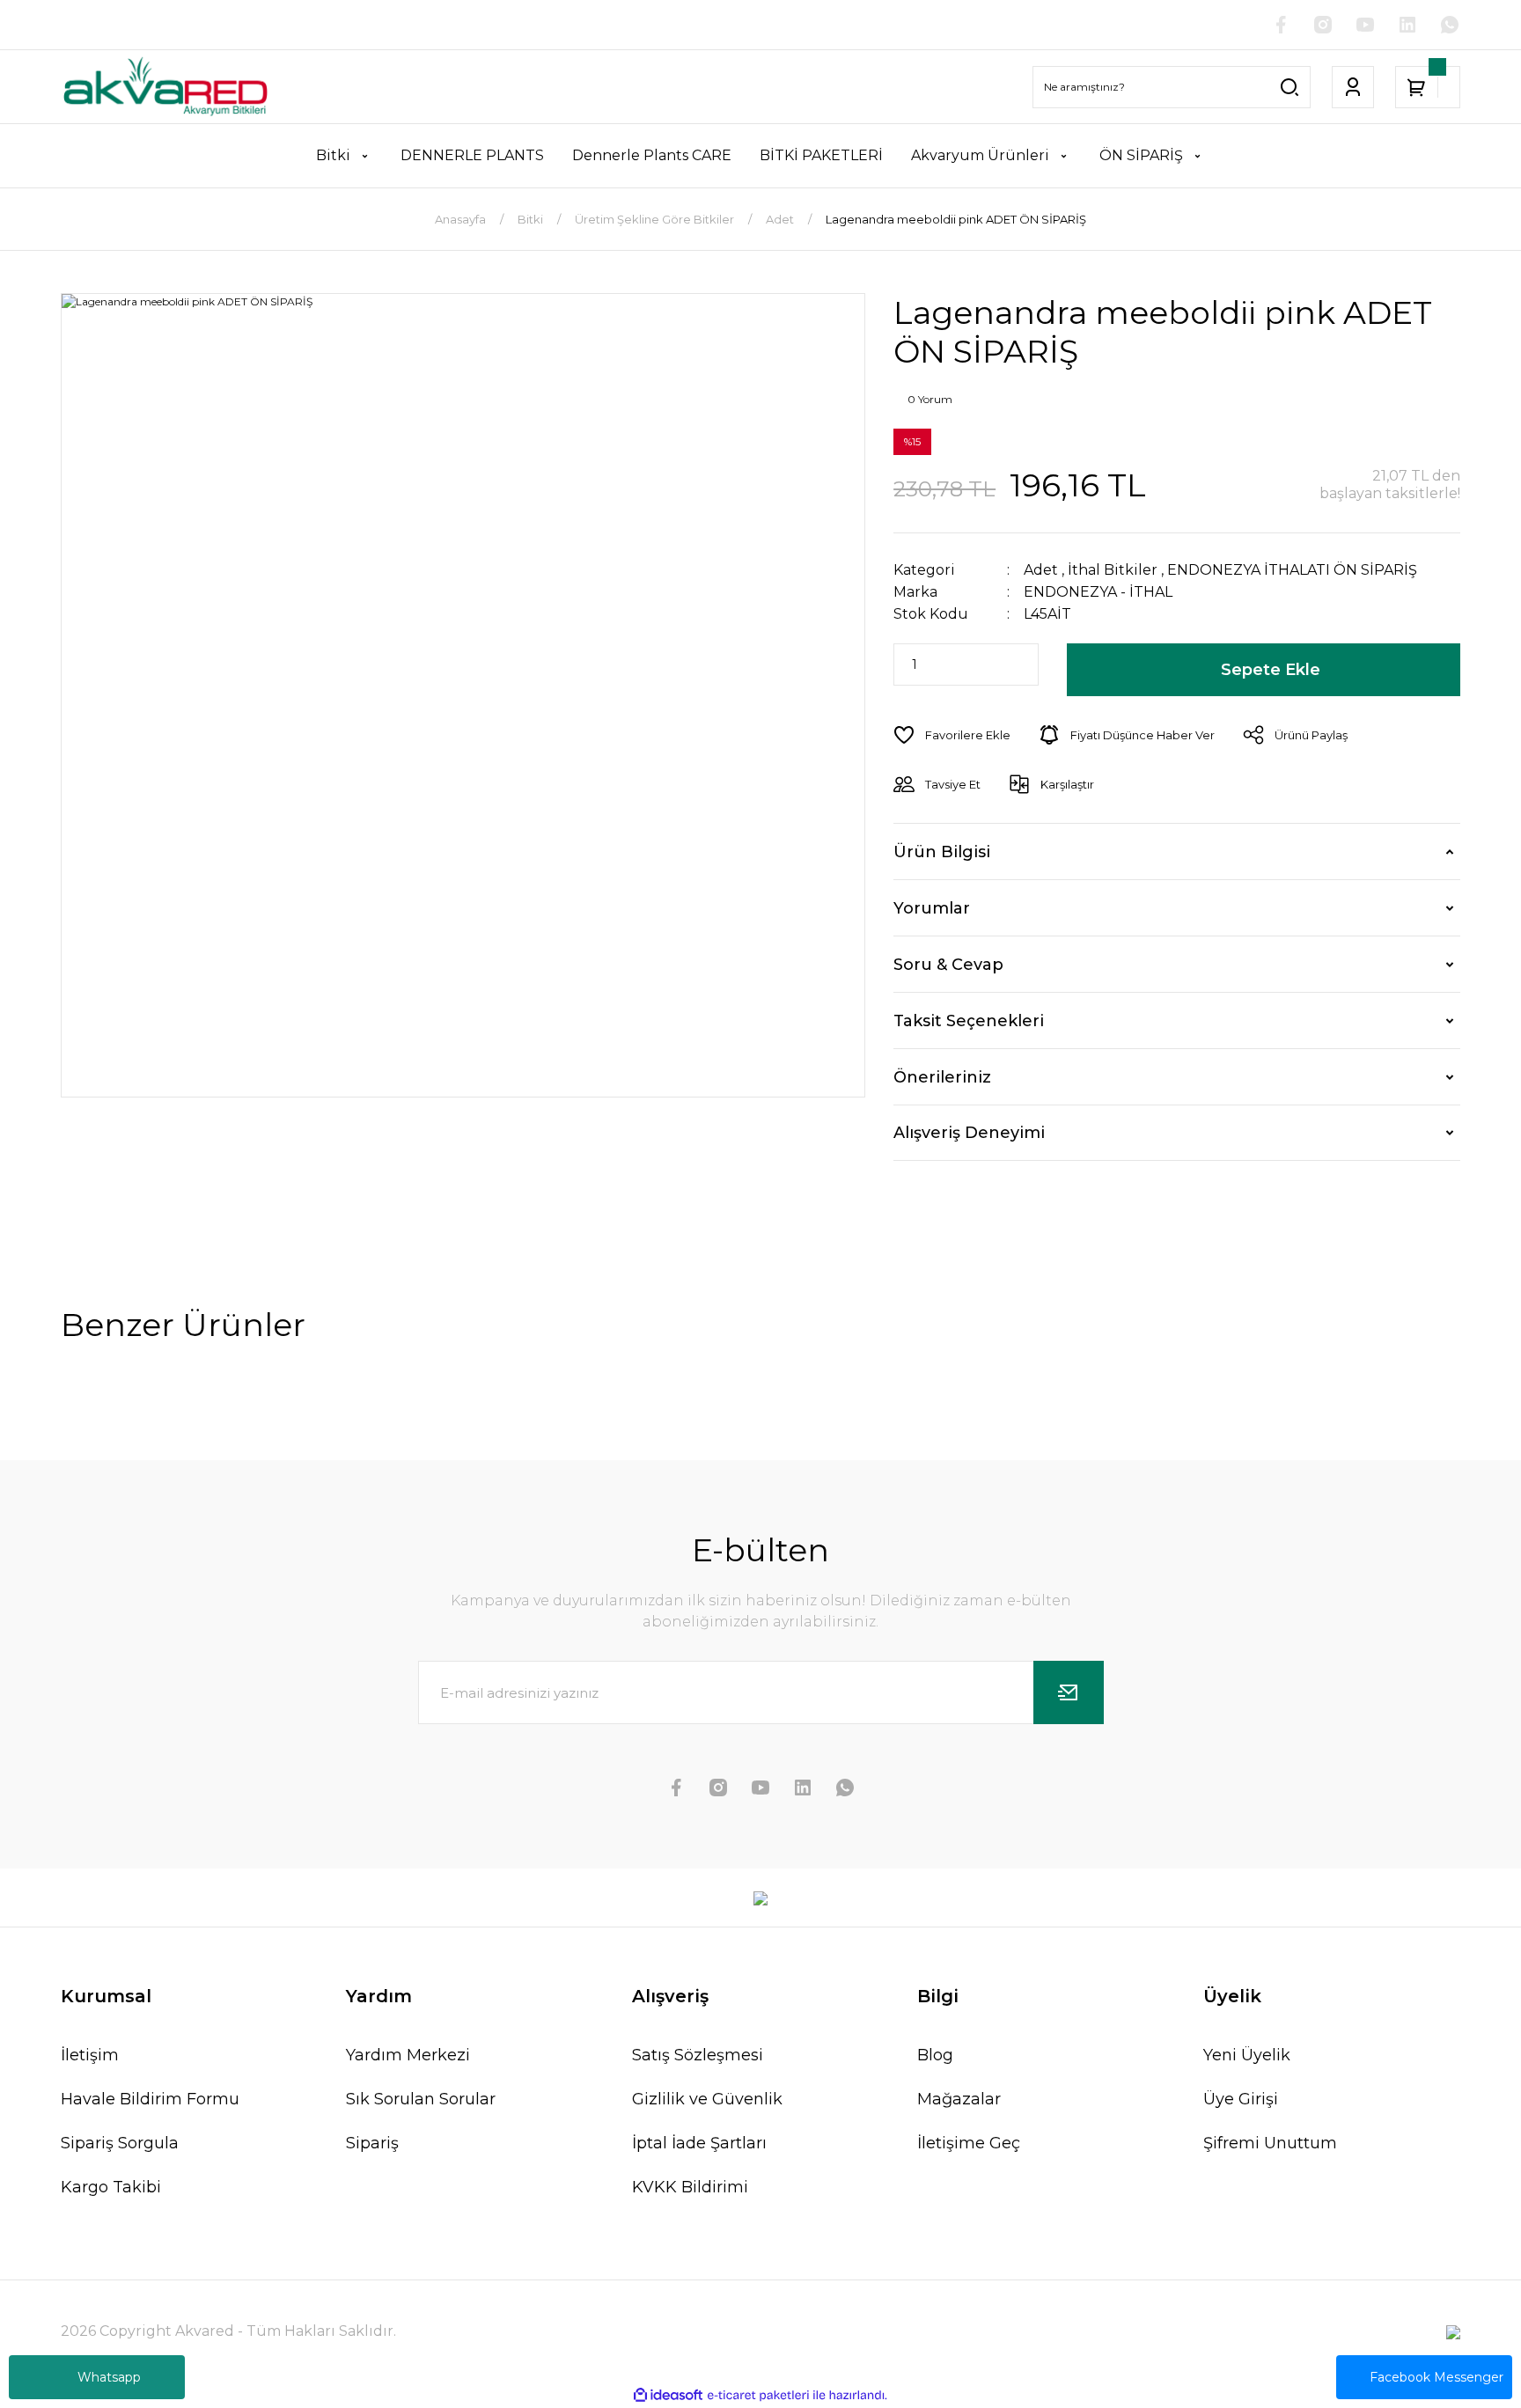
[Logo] (165, 87)
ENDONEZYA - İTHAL (1098, 592)
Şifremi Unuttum (1270, 2143)
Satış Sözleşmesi (698, 2055)
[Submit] (1069, 1692)
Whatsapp (109, 2377)
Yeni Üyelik (1247, 2055)
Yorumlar (932, 908)
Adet (1041, 570)
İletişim (90, 2055)
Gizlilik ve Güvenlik (707, 2099)
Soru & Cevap (948, 965)
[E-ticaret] (758, 2396)
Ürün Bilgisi (942, 852)
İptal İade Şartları (699, 2143)
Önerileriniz (942, 1077)
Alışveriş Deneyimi (969, 1133)
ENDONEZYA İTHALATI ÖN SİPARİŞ (1292, 570)
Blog (935, 2055)
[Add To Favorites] (952, 735)
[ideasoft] (668, 2396)
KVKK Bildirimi (690, 2187)
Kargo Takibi (111, 2187)
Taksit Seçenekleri (969, 1021)
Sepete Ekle (1271, 670)
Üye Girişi (1241, 2099)
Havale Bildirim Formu (150, 2099)
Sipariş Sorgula (120, 2143)
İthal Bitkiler (1113, 570)
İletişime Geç (969, 2143)
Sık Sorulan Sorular (421, 2099)
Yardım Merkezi (408, 2055)
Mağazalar (959, 2099)
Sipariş (372, 2143)
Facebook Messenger (1436, 2377)
